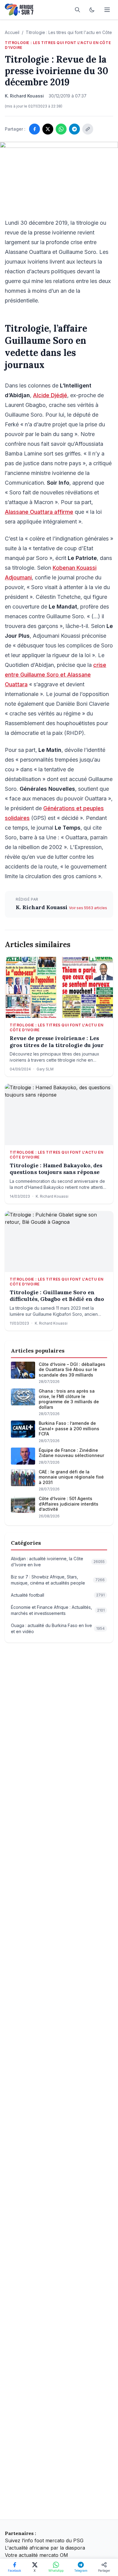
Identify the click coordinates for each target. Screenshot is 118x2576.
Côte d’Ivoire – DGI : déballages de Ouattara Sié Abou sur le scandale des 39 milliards (72, 1370)
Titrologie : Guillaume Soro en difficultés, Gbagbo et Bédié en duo (57, 1296)
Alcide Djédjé (50, 395)
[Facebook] (34, 129)
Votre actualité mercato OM (36, 2555)
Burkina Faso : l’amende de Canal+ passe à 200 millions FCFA (69, 1428)
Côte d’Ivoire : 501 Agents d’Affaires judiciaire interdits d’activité (69, 1504)
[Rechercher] (77, 10)
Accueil (12, 32)
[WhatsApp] (61, 129)
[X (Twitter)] (48, 129)
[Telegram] (74, 129)
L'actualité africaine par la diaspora (45, 2548)
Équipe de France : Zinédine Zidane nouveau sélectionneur (71, 1453)
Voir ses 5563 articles (88, 908)
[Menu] (107, 10)
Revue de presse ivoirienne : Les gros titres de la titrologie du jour (57, 1042)
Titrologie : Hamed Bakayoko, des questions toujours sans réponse (56, 1169)
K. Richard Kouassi (42, 907)
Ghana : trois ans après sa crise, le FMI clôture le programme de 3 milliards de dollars (69, 1399)
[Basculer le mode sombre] (92, 10)
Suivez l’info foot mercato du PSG (44, 2540)
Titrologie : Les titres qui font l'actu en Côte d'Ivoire (58, 45)
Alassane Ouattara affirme (39, 512)
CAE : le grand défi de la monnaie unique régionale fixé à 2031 (71, 1477)
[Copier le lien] (88, 129)
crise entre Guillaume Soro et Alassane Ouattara (56, 675)
